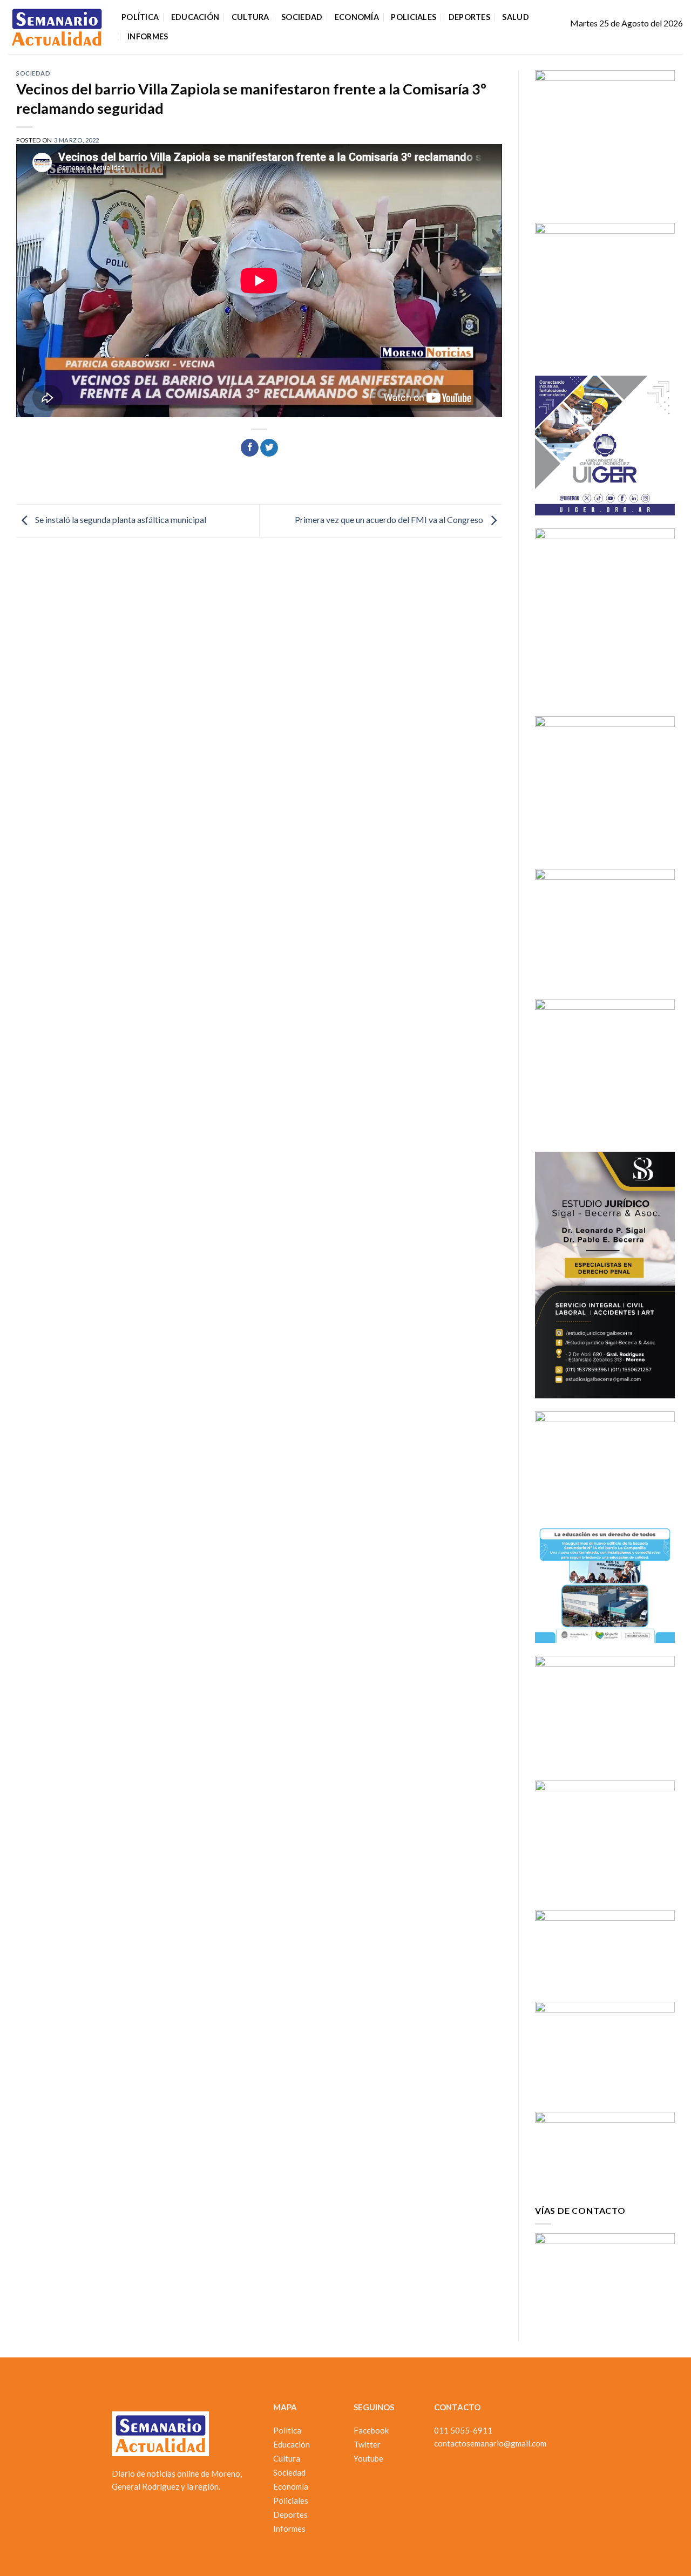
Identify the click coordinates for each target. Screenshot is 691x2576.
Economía (357, 17)
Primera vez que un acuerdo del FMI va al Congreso (390, 519)
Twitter (367, 2444)
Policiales (414, 17)
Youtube (368, 2458)
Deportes (469, 17)
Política (140, 17)
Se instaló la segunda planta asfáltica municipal (120, 519)
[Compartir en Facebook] (250, 448)
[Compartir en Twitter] (269, 448)
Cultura (250, 17)
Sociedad (302, 17)
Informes (148, 36)
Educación (195, 17)
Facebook (371, 2430)
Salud (515, 17)
